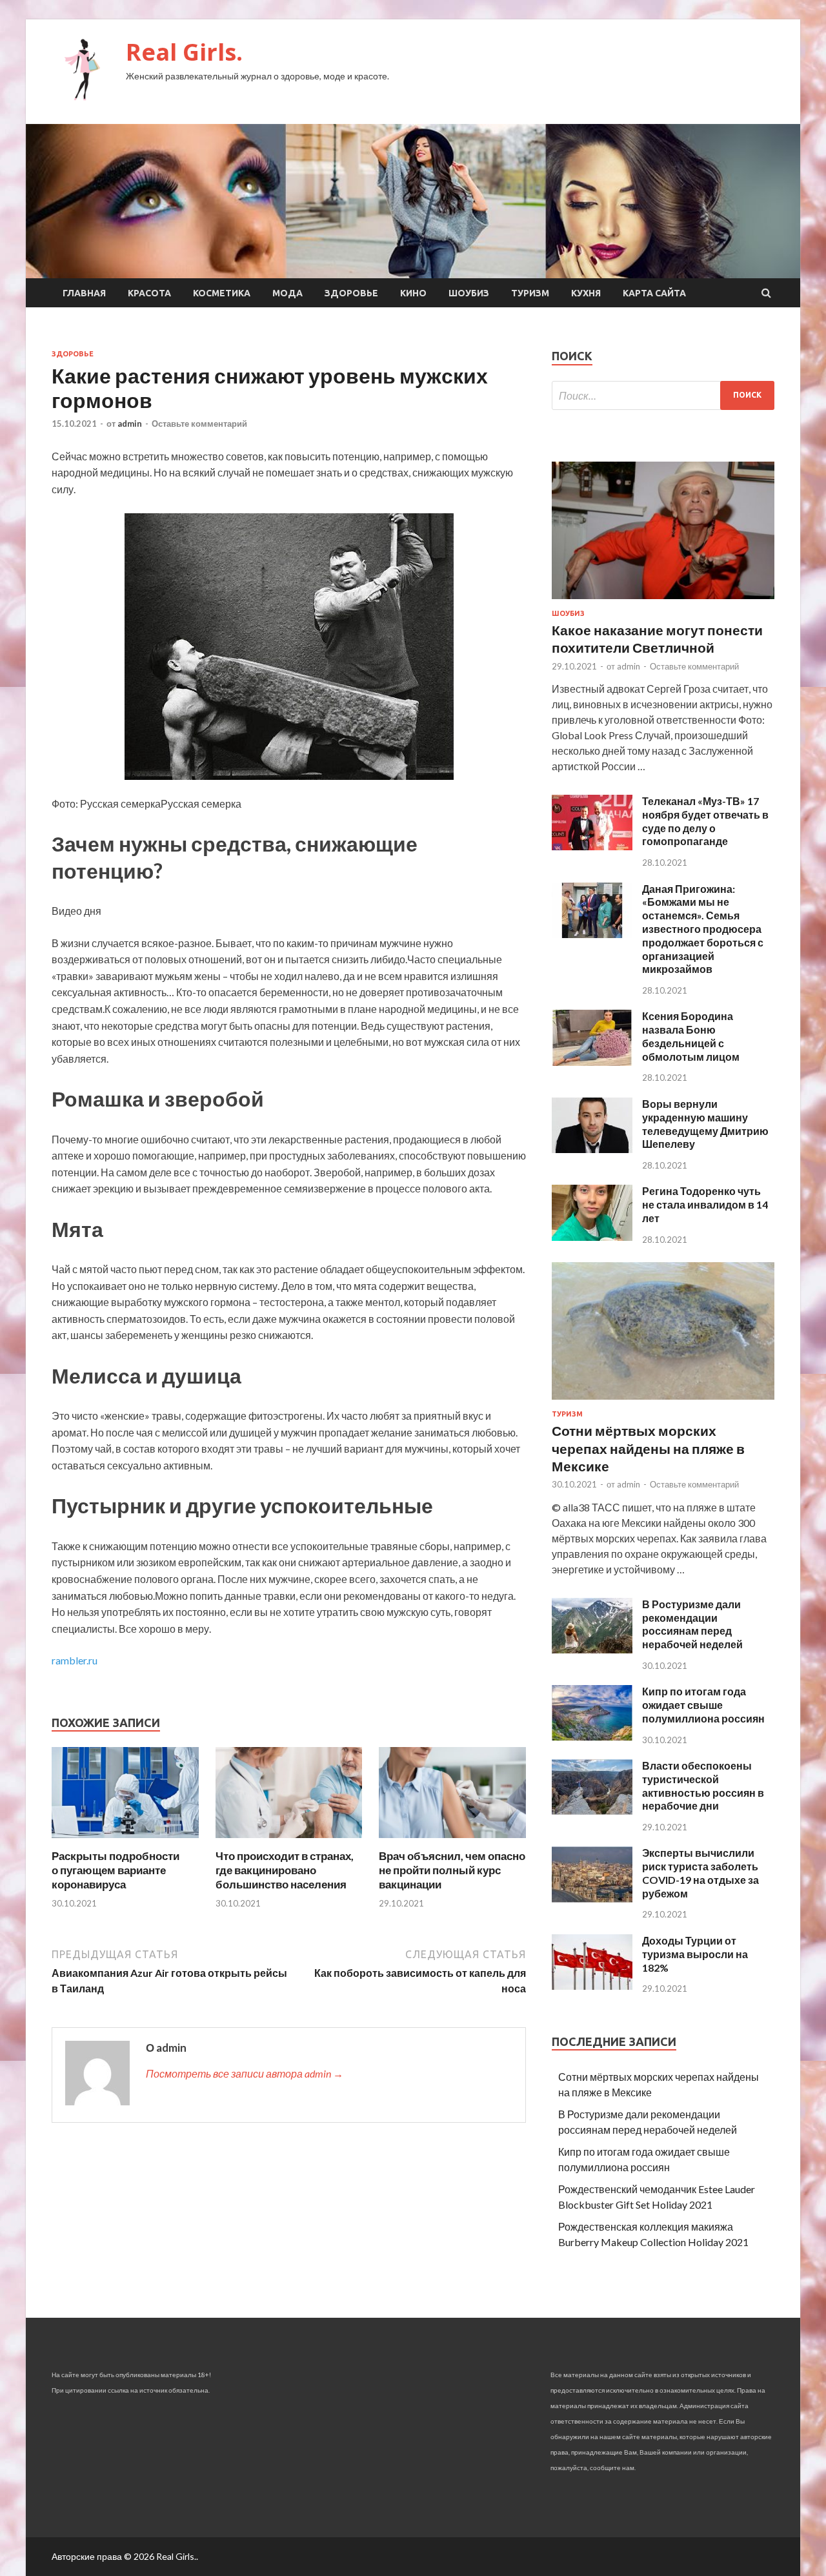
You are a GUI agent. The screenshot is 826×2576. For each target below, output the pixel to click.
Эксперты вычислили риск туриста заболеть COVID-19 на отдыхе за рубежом (700, 1873)
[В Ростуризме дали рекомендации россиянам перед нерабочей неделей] (592, 1649)
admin (130, 424)
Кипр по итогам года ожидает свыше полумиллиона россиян (703, 1705)
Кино (413, 293)
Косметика (222, 293)
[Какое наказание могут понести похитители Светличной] (663, 601)
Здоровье (351, 293)
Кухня (586, 293)
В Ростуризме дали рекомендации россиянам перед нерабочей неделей (692, 1624)
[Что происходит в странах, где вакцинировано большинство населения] (289, 1841)
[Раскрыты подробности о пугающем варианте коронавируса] (125, 1841)
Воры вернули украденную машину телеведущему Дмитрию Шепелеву (705, 1124)
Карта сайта (654, 293)
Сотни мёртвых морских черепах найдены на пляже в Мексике (648, 1448)
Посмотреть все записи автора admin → (245, 2073)
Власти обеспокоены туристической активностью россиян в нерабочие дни (703, 1785)
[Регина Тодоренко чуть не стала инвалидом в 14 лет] (592, 1237)
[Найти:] (663, 395)
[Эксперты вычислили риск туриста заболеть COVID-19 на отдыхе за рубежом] (592, 1898)
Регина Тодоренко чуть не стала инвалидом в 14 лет (705, 1204)
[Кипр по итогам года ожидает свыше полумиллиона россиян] (592, 1736)
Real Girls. (184, 52)
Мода (287, 293)
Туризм (530, 293)
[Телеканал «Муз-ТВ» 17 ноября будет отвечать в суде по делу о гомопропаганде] (592, 846)
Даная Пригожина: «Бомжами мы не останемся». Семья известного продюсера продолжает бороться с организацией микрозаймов (703, 929)
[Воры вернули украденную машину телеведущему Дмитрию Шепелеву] (592, 1149)
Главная (84, 293)
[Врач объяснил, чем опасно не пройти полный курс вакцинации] (452, 1841)
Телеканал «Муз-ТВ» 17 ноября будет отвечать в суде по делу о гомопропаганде (705, 821)
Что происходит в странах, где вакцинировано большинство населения (285, 1870)
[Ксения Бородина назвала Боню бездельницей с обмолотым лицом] (592, 1062)
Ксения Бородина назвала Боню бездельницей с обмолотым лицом (691, 1036)
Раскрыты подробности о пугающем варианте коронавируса (116, 1870)
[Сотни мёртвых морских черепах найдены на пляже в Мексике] (663, 1402)
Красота (149, 293)
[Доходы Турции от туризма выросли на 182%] (592, 1986)
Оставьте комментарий (199, 424)
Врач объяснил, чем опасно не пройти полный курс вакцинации (452, 1870)
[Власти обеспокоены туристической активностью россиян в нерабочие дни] (592, 1811)
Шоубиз (469, 293)
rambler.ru (75, 1660)
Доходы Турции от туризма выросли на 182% (695, 1954)
